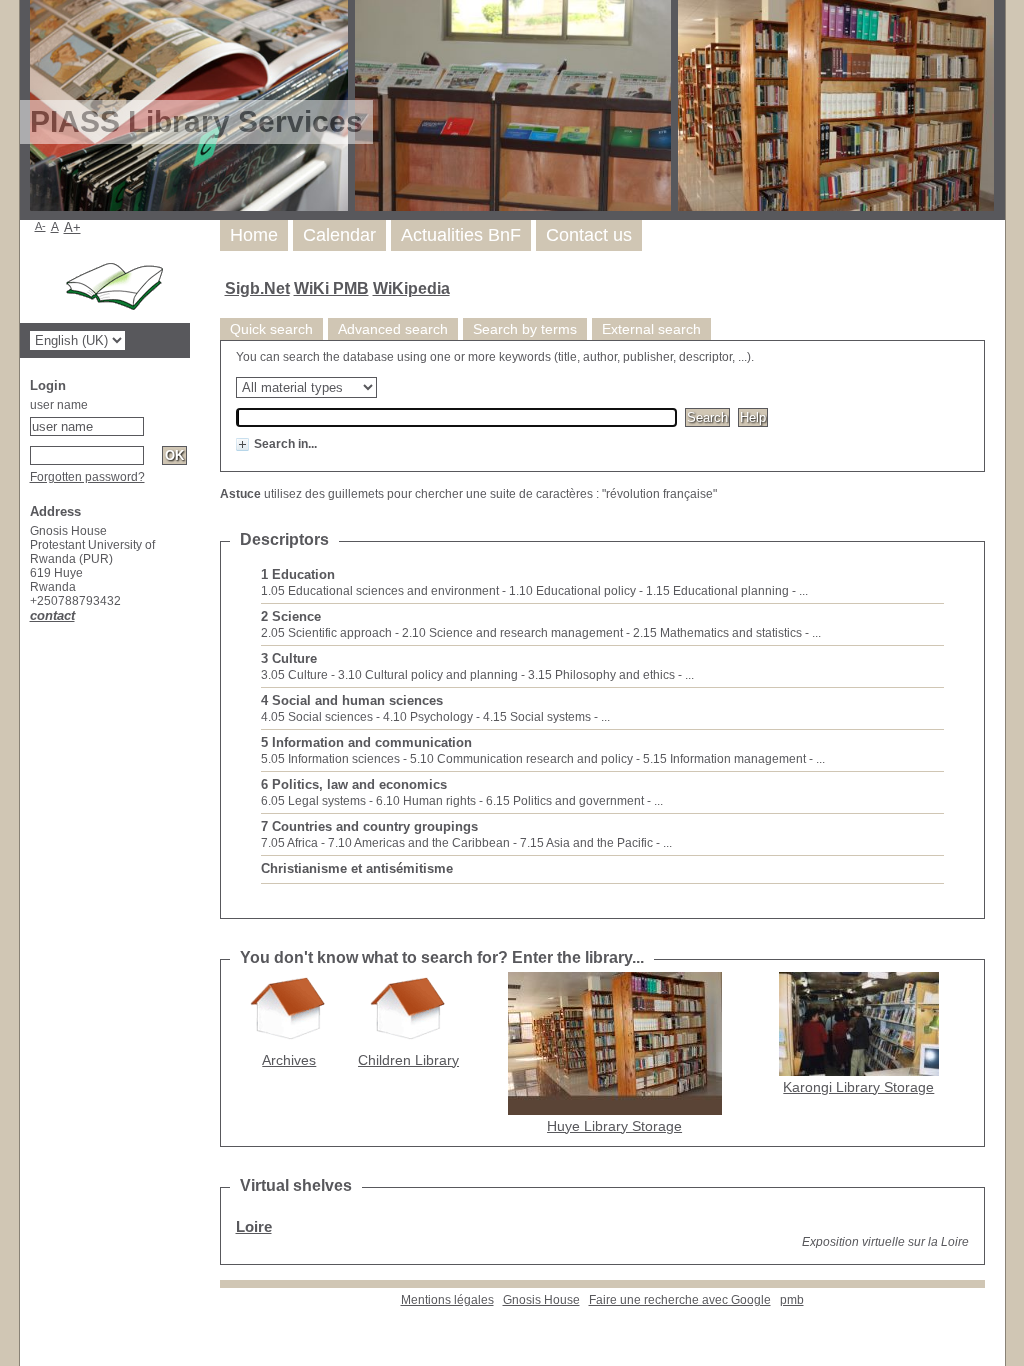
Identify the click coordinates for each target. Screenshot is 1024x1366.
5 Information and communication (366, 742)
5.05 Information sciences (330, 759)
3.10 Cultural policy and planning (428, 675)
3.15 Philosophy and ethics (601, 675)
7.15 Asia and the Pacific (586, 843)
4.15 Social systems (537, 717)
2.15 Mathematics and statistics (717, 633)
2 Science (291, 616)
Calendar (339, 235)
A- (40, 226)
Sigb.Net (257, 288)
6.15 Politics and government (565, 801)
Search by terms (525, 329)
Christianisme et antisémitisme (357, 868)
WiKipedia (411, 288)
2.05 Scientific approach (326, 633)
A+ (72, 227)
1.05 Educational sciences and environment (380, 591)
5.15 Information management (724, 759)
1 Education (298, 574)
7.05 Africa (289, 843)
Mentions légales (447, 1300)
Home (254, 235)
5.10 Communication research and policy (521, 759)
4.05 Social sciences (317, 717)
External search (651, 329)
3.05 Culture (294, 675)
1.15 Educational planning (717, 591)
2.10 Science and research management (512, 633)
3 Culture (289, 658)
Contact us (589, 235)
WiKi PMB (331, 288)
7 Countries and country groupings (369, 826)
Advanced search (393, 329)
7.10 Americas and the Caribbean (419, 843)
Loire (254, 1226)
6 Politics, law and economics (354, 784)
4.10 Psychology (428, 717)
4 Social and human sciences (352, 700)
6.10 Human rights (426, 801)
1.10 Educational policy (572, 591)
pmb (792, 1300)
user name (59, 405)
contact (52, 615)
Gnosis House (541, 1300)
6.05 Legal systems (313, 801)
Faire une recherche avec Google (680, 1300)
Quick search (271, 329)
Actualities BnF (461, 235)
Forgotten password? (87, 477)
